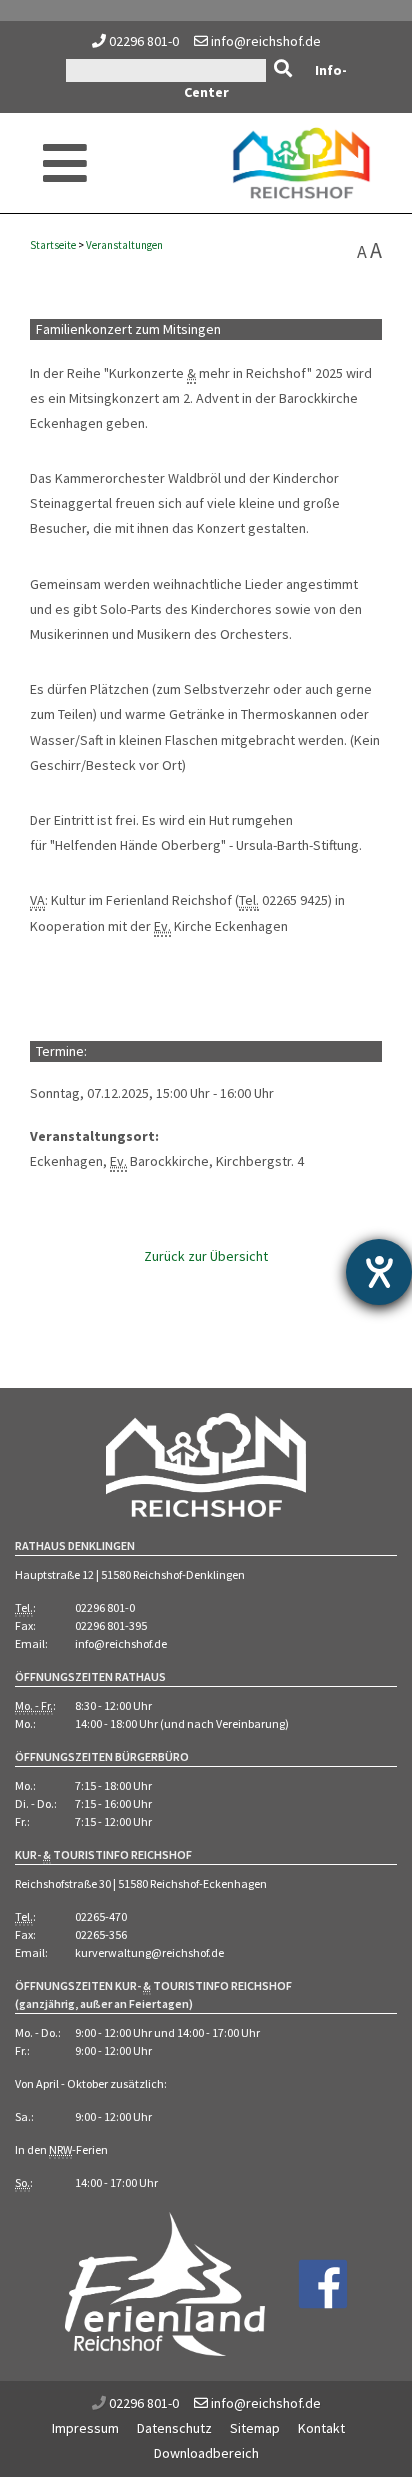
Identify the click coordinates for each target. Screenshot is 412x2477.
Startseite (53, 245)
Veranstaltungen (124, 245)
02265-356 (101, 1934)
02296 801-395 (111, 1625)
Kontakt (321, 2428)
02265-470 (101, 1916)
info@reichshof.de (264, 41)
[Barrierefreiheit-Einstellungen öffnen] (379, 1272)
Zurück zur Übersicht (206, 1256)
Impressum (85, 2428)
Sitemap (255, 2428)
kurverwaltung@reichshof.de (149, 1952)
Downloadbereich (206, 2453)
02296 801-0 (144, 41)
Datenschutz (174, 2428)
